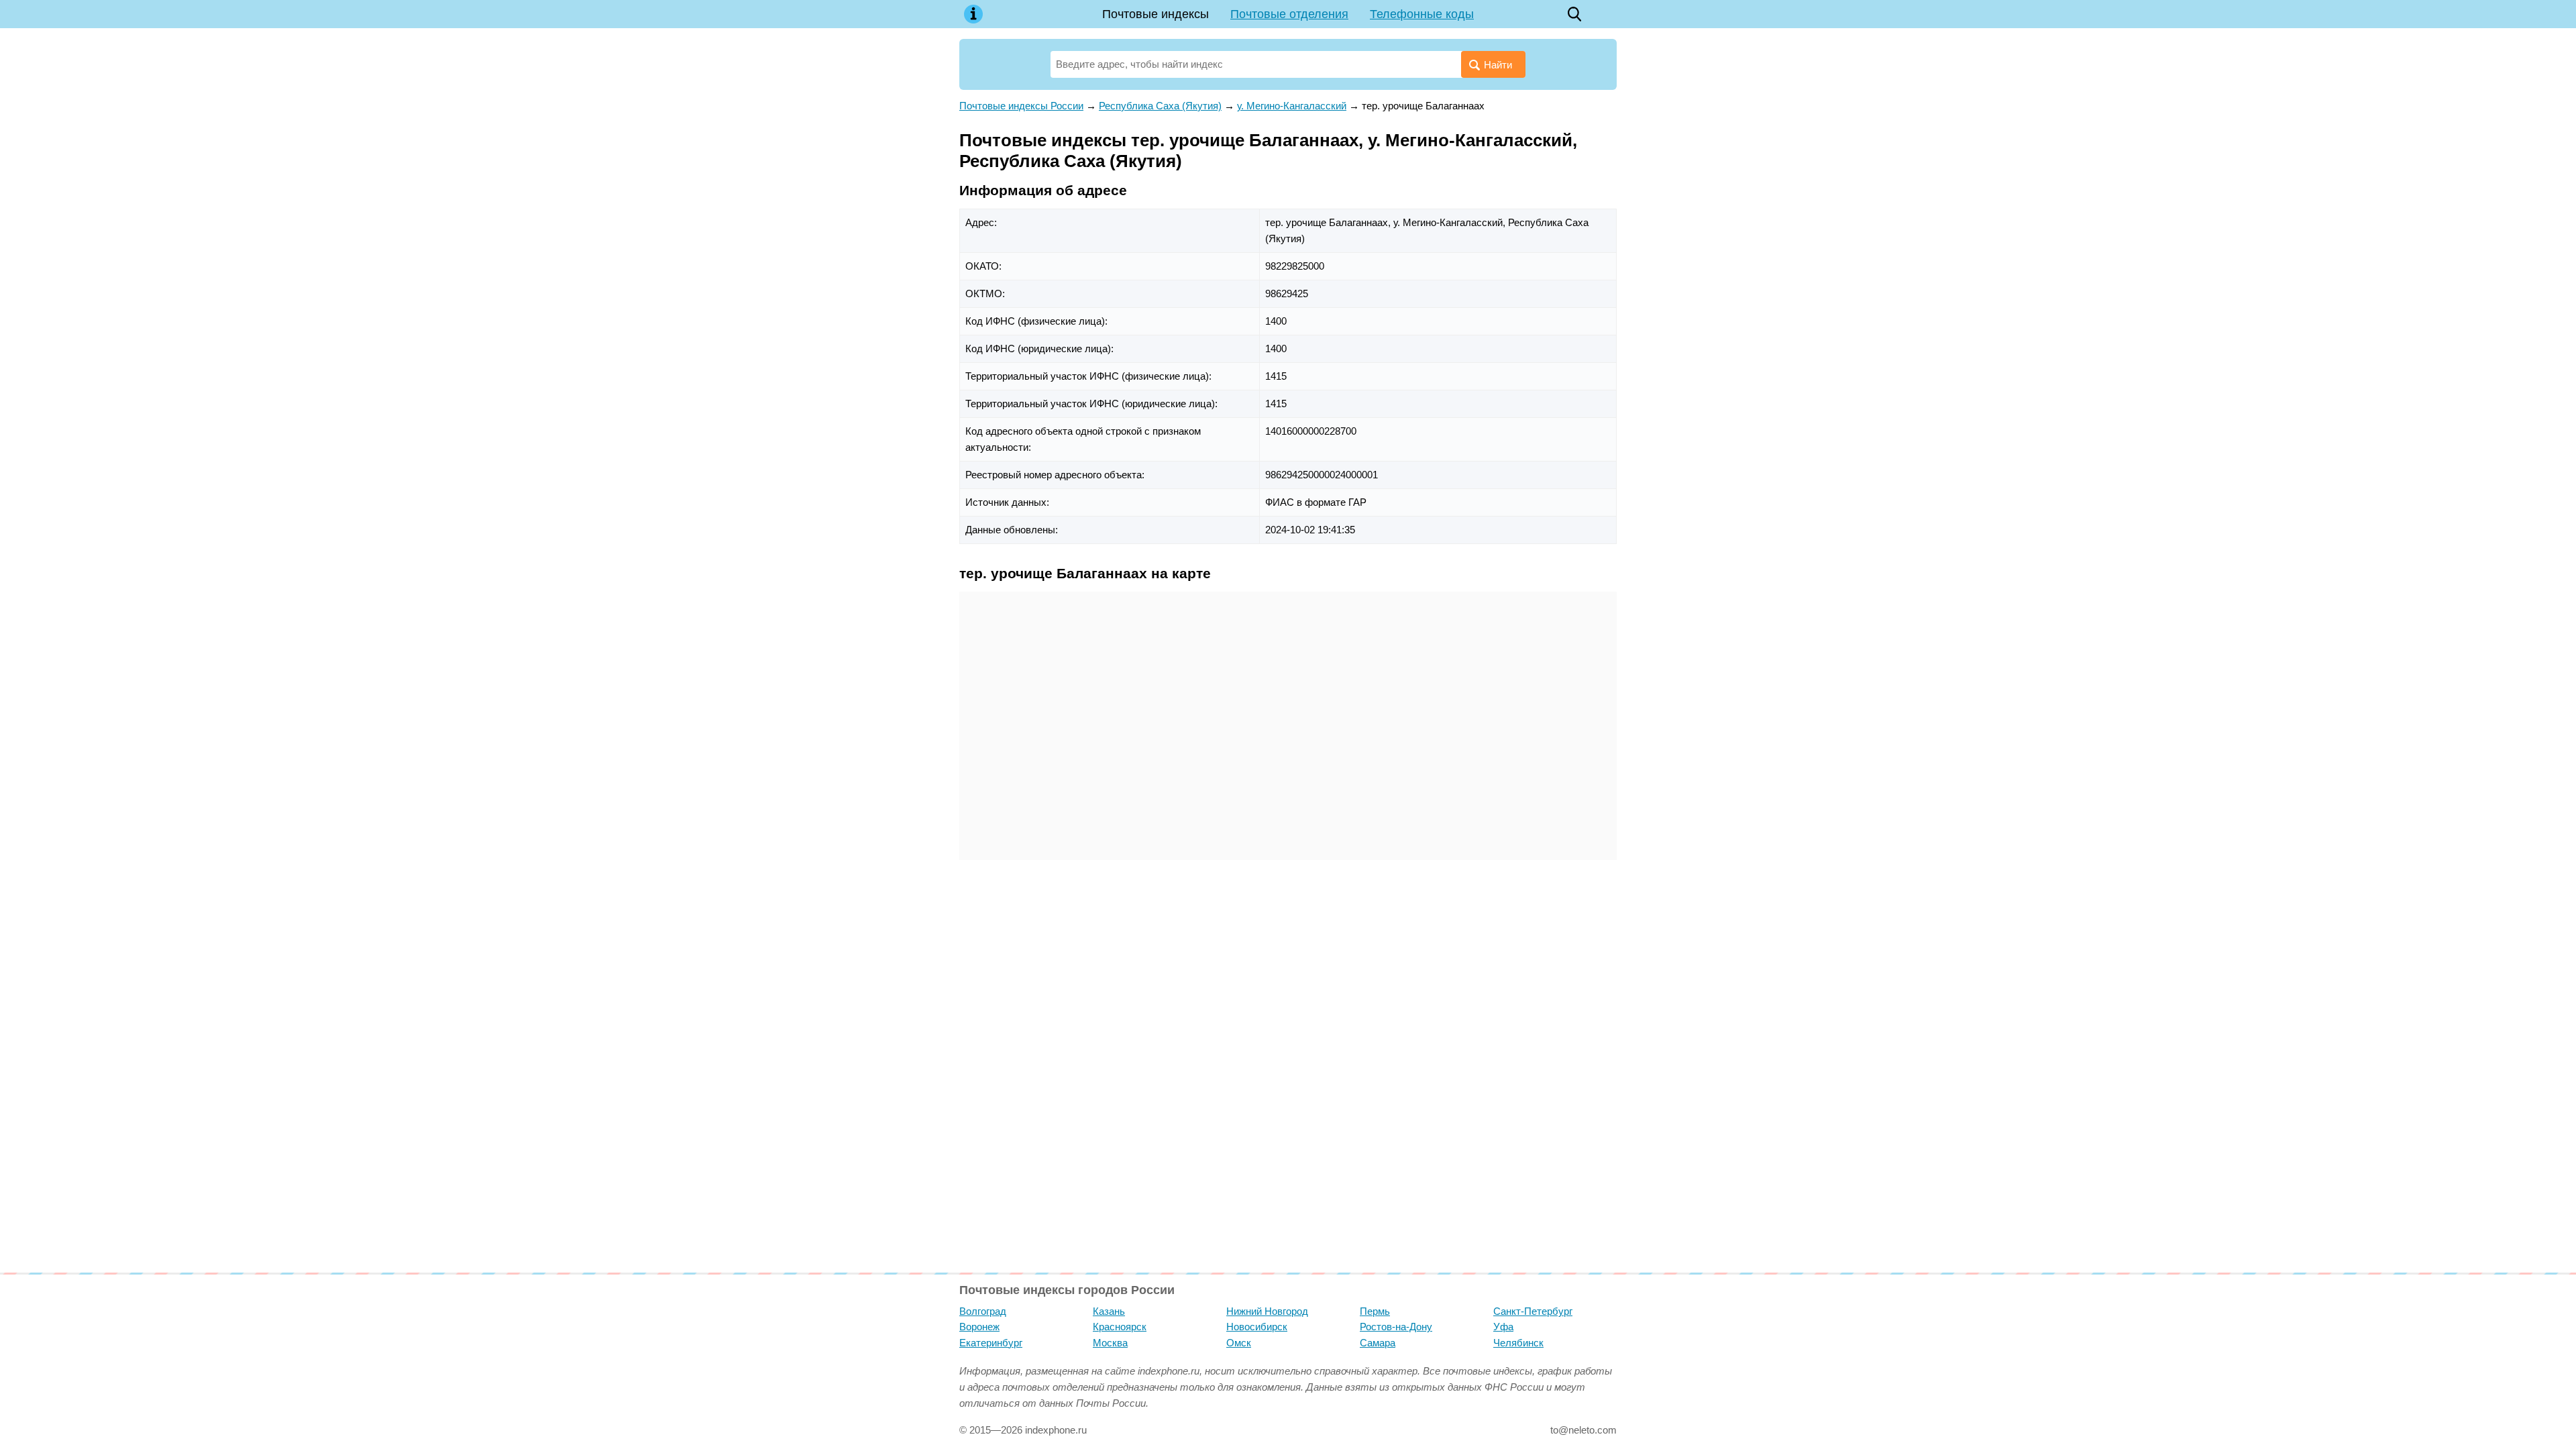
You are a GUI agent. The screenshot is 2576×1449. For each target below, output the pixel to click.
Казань (1109, 1311)
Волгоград (983, 1311)
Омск (1239, 1343)
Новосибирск (1257, 1327)
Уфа (1503, 1327)
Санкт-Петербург (1533, 1311)
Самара (1378, 1343)
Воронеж (979, 1327)
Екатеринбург (991, 1343)
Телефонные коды (1422, 14)
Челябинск (1518, 1343)
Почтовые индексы (1156, 14)
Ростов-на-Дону (1396, 1327)
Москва (1110, 1343)
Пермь (1375, 1311)
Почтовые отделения (1289, 14)
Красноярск (1120, 1327)
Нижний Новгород (1267, 1311)
